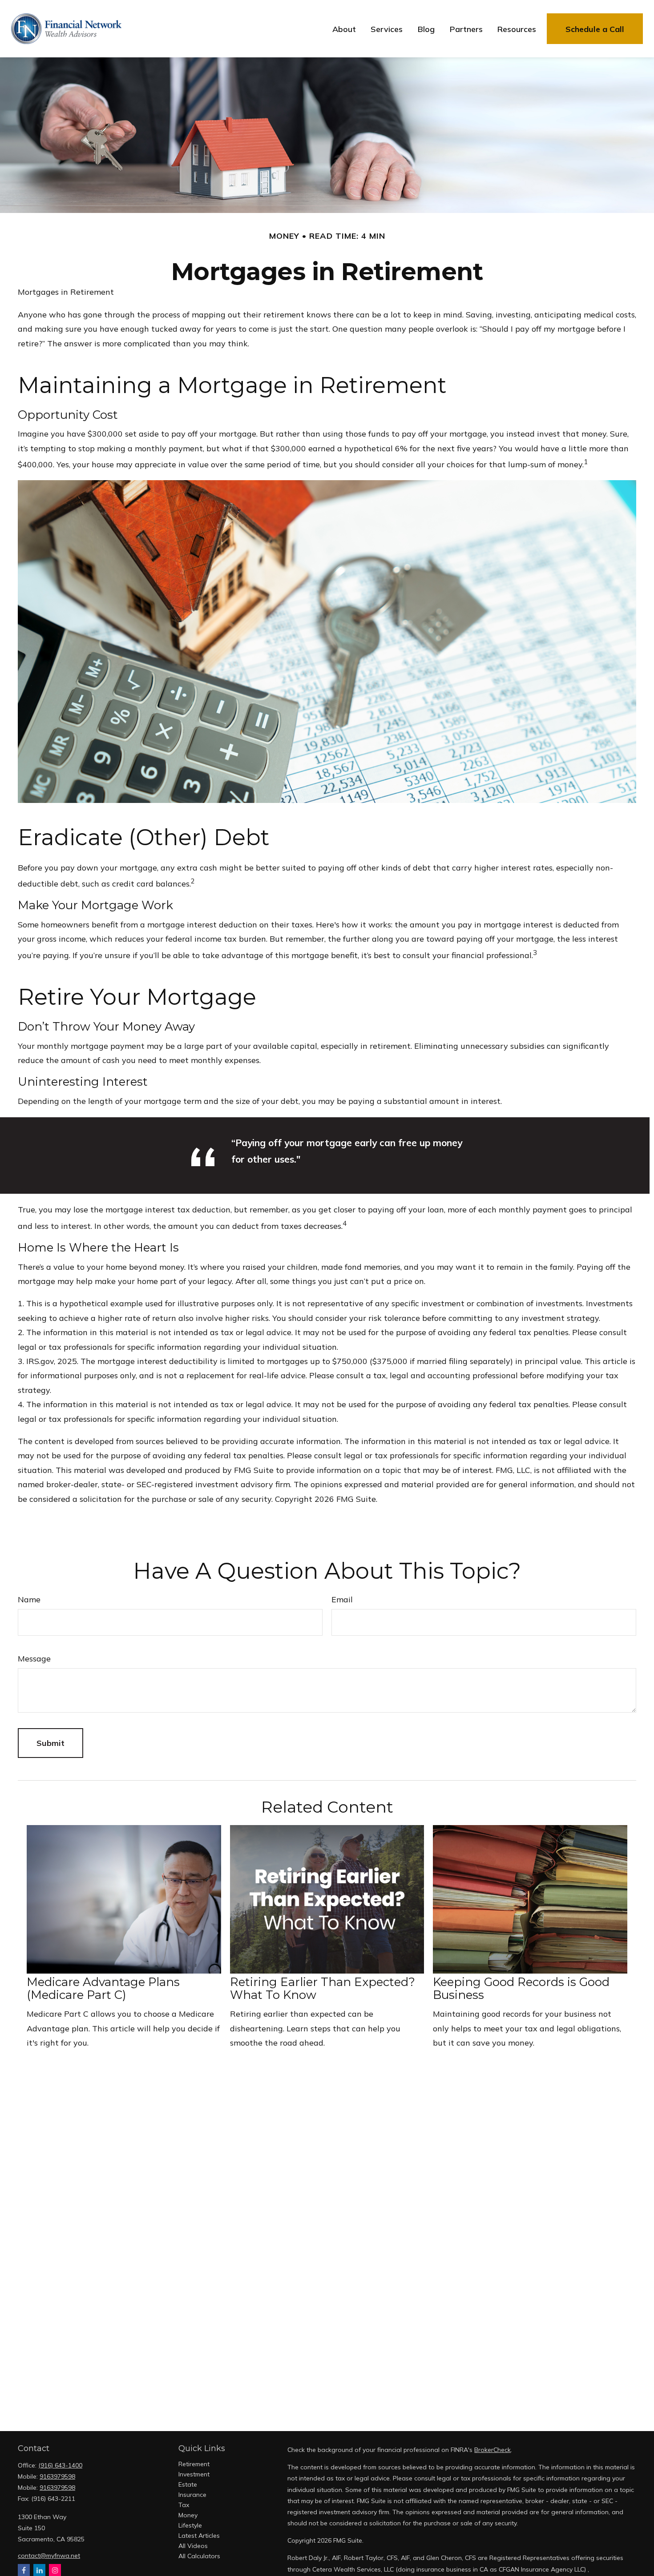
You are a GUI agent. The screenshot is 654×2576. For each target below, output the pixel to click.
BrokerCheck (493, 2450)
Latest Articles (199, 2536)
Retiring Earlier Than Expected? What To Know (323, 1988)
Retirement (194, 2464)
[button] (344, 29)
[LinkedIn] (39, 2570)
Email (342, 1599)
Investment (194, 2474)
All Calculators (199, 2556)
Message (34, 1659)
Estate (188, 2484)
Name (29, 1599)
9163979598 (57, 2476)
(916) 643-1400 (60, 2465)
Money (188, 2515)
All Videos (193, 2546)
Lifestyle (190, 2525)
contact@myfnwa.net (49, 2556)
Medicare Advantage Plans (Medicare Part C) (103, 1988)
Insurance (192, 2495)
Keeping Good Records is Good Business (521, 1988)
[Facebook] (24, 2570)
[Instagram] (55, 2570)
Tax (184, 2505)
